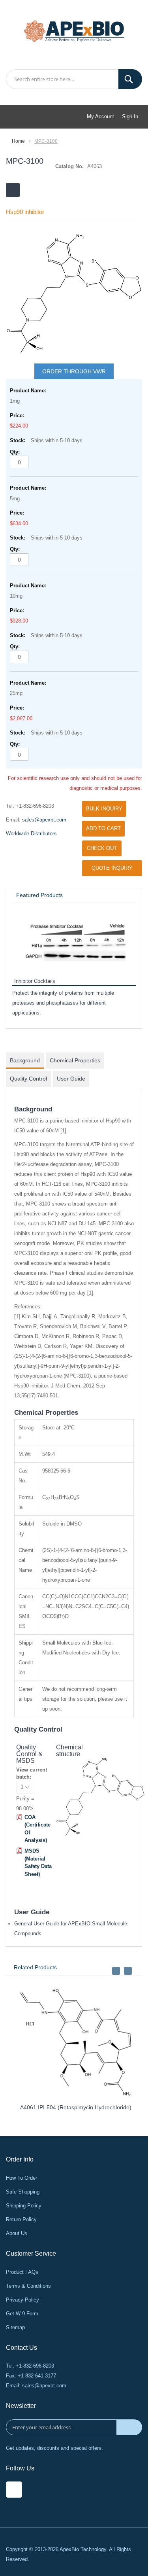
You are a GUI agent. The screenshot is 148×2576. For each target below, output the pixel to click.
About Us (17, 2233)
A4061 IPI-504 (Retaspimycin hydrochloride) (72, 2107)
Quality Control (28, 1079)
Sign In (130, 116)
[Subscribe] (129, 2427)
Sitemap (15, 2327)
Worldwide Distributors (31, 834)
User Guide (71, 1079)
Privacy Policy (22, 2300)
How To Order (22, 2178)
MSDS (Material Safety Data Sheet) (38, 1862)
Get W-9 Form (22, 2314)
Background (25, 1060)
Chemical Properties (75, 1060)
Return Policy (21, 2219)
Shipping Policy (24, 2206)
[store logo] (74, 30)
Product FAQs (22, 2272)
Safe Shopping (23, 2192)
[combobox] (74, 79)
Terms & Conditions (28, 2286)
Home (18, 141)
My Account (100, 116)
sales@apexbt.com (44, 820)
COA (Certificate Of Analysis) (37, 1829)
